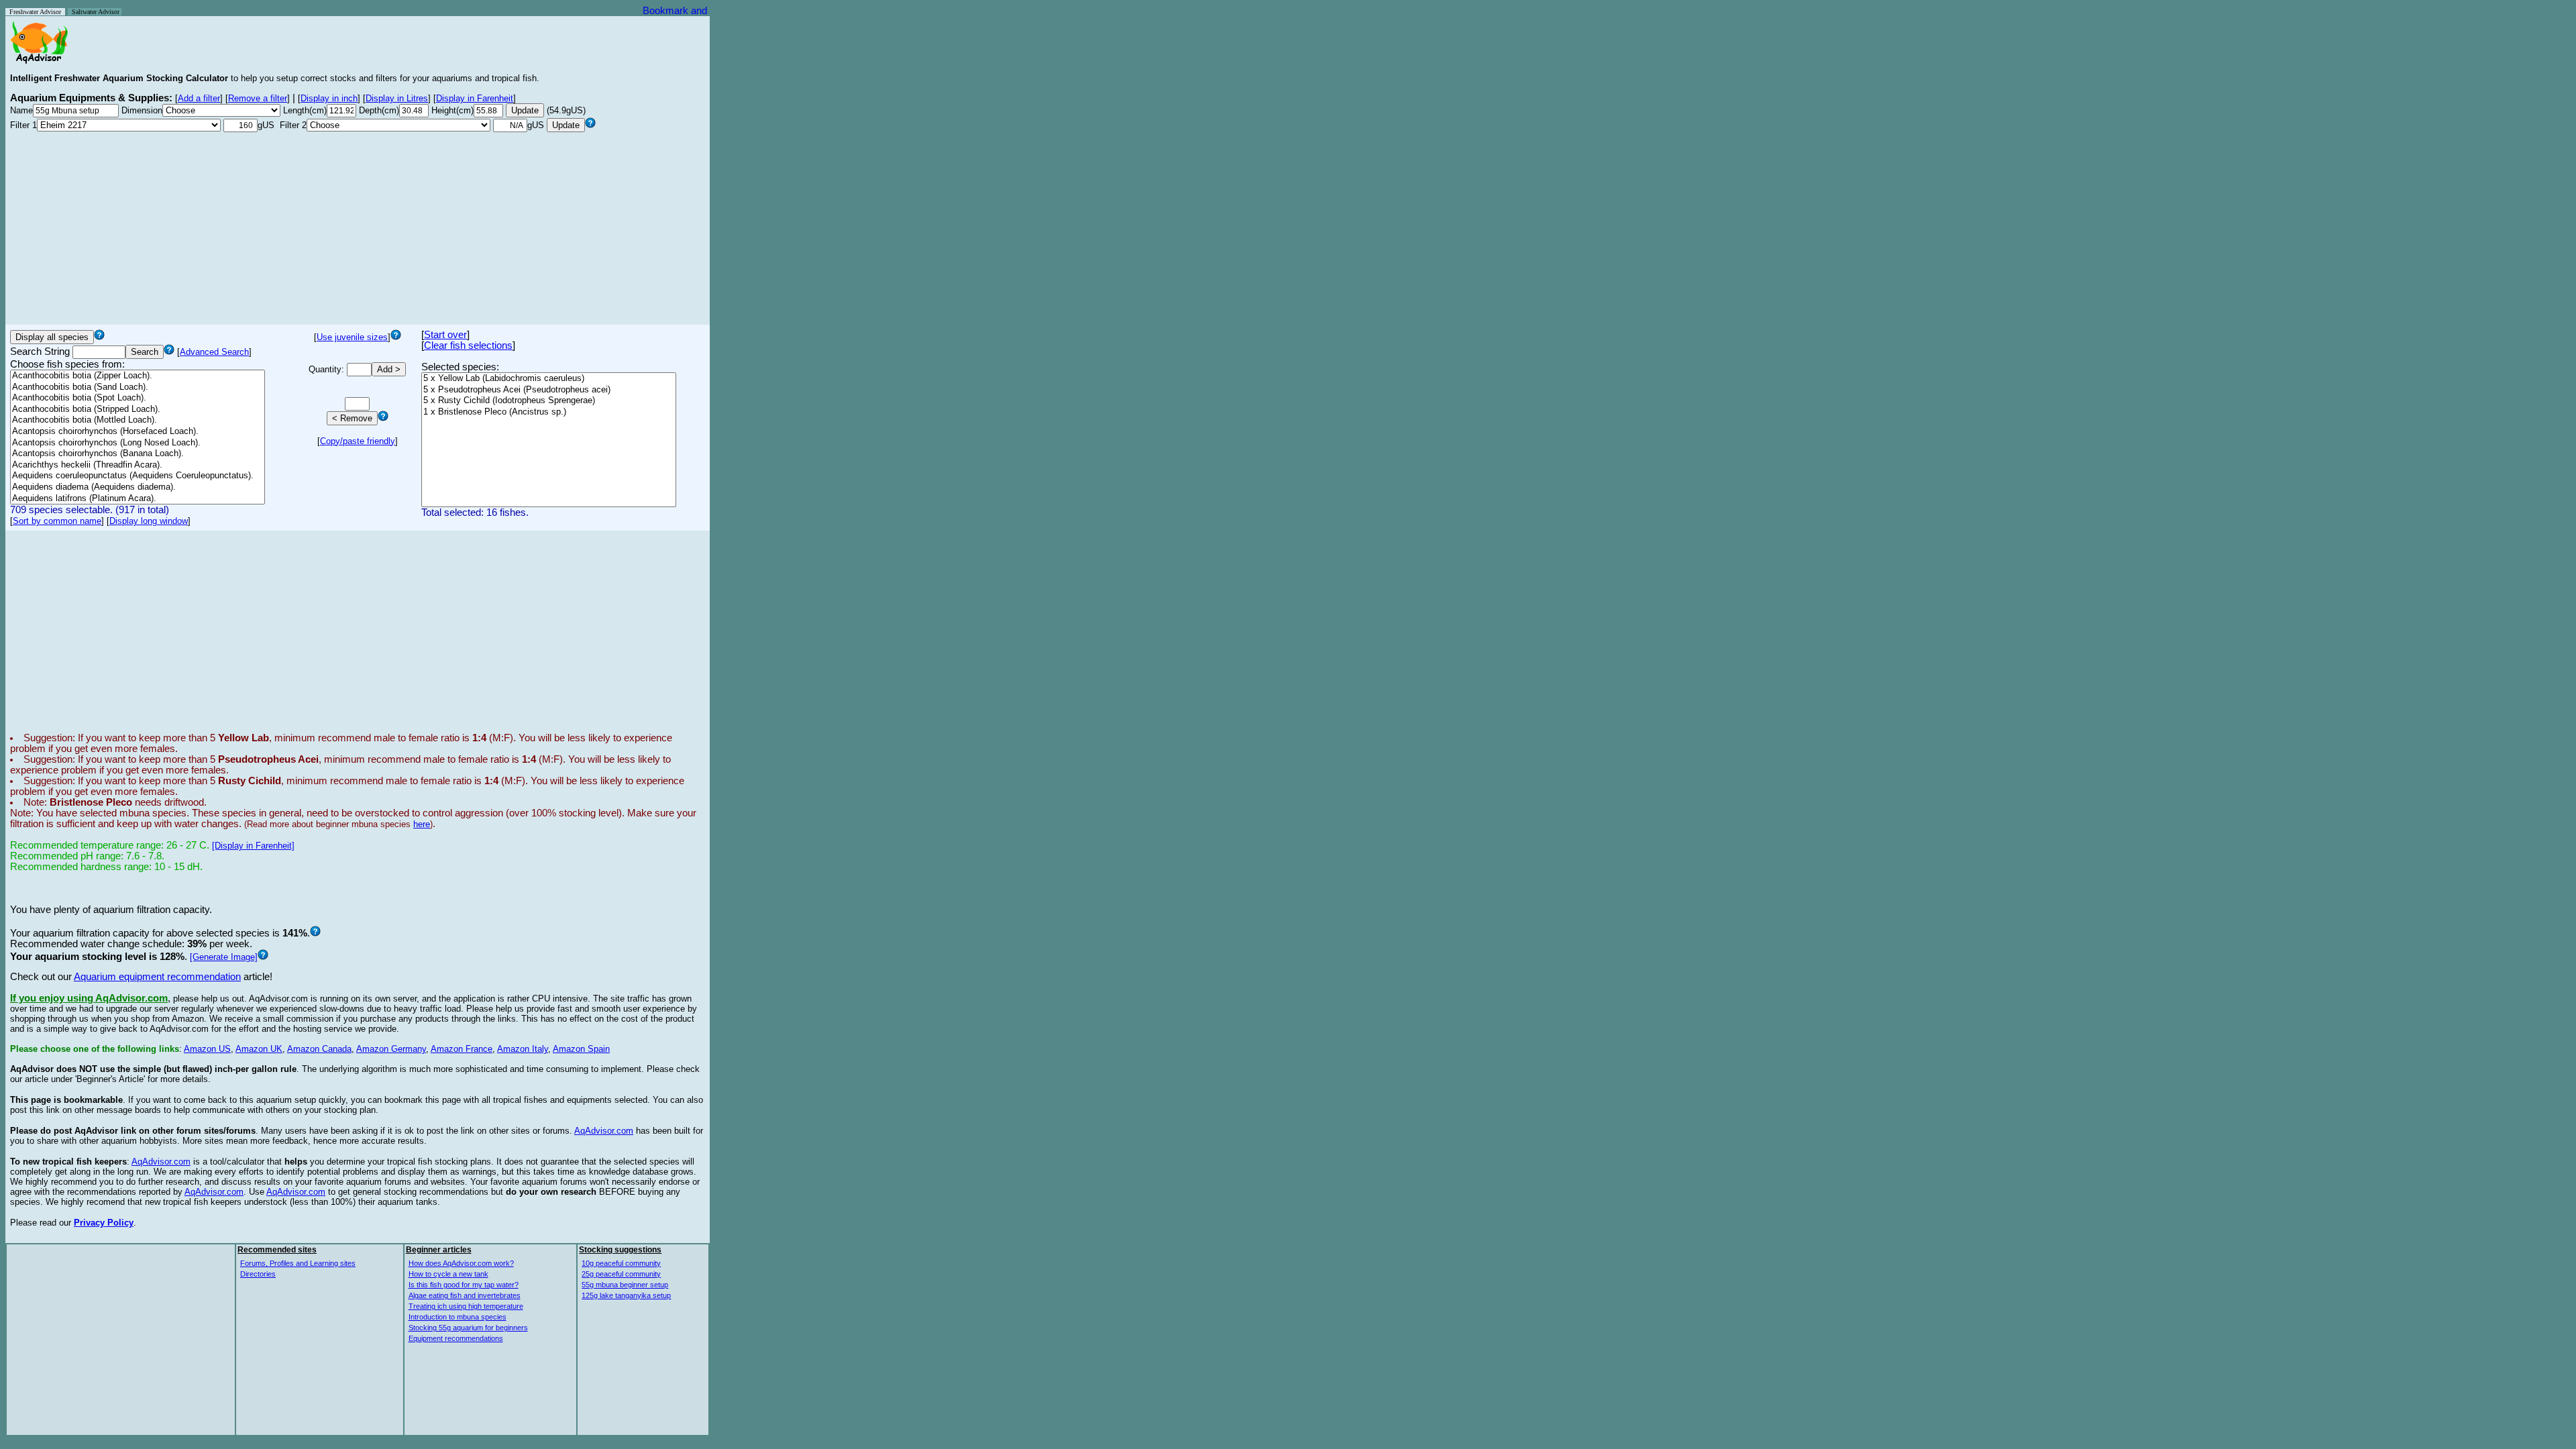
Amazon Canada (319, 1049)
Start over (445, 335)
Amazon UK (259, 1049)
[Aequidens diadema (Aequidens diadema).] (138, 487)
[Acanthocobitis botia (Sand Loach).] (138, 387)
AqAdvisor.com (604, 1131)
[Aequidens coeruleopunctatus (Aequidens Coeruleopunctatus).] (138, 476)
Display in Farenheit (475, 98)
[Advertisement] (358, 226)
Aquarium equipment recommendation (157, 977)
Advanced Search (214, 352)
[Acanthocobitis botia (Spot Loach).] (138, 398)
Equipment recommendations (456, 1338)
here (422, 824)
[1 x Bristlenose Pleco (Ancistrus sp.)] (549, 412)
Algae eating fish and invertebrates (465, 1295)
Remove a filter (258, 98)
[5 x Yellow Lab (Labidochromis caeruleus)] (549, 379)
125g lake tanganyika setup (626, 1295)
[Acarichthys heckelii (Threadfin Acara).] (138, 465)
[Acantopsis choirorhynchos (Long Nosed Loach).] (138, 443)
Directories (258, 1274)
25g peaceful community (621, 1274)
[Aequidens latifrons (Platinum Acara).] (138, 499)
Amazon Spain (581, 1049)
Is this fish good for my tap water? (464, 1285)
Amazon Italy (523, 1049)
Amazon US (207, 1049)
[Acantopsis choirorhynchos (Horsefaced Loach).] (138, 432)
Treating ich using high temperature (466, 1306)
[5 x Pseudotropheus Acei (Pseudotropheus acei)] (549, 390)
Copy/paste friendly (358, 441)
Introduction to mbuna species (458, 1317)
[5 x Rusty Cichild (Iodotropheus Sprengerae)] (549, 401)
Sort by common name (57, 521)
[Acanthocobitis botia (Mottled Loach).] (138, 420)
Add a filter (199, 98)
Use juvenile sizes (352, 337)
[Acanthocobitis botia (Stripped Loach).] (138, 410)
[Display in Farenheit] (253, 846)
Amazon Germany (391, 1049)
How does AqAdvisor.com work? (461, 1263)
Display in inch (329, 98)
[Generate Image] (224, 957)
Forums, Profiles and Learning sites (298, 1263)
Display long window (149, 521)
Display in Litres (397, 98)
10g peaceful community (621, 1263)
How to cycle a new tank (448, 1274)
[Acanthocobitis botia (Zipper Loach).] (138, 376)
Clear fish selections (468, 345)
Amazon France (462, 1049)
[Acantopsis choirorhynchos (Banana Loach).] (138, 454)
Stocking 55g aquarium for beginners (468, 1328)
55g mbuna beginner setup (625, 1285)
